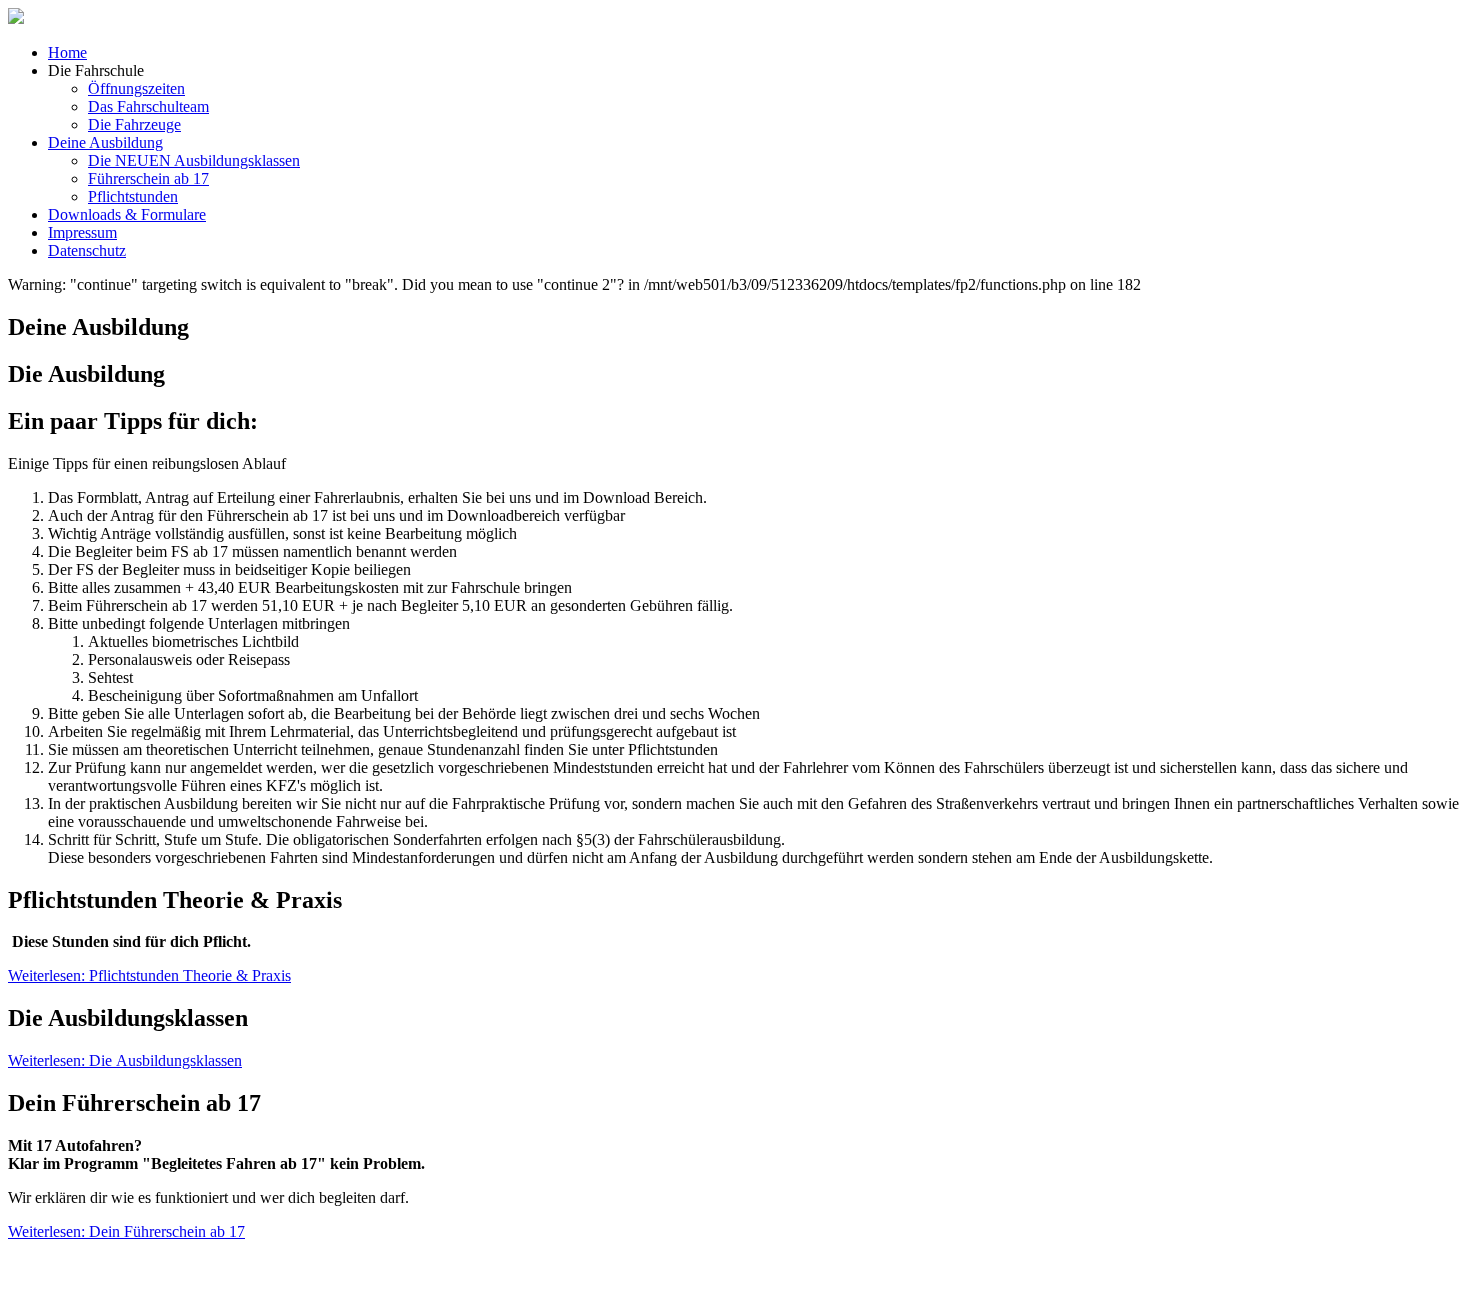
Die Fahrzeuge (134, 124)
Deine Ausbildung (105, 142)
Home (67, 52)
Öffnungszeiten (136, 88)
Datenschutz (87, 250)
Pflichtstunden (133, 196)
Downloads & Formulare (127, 214)
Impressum (82, 232)
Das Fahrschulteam (148, 106)
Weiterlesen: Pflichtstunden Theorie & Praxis (149, 975)
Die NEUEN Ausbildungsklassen (194, 160)
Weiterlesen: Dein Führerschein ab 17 (126, 1231)
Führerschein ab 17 (148, 178)
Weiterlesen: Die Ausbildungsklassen (125, 1060)
